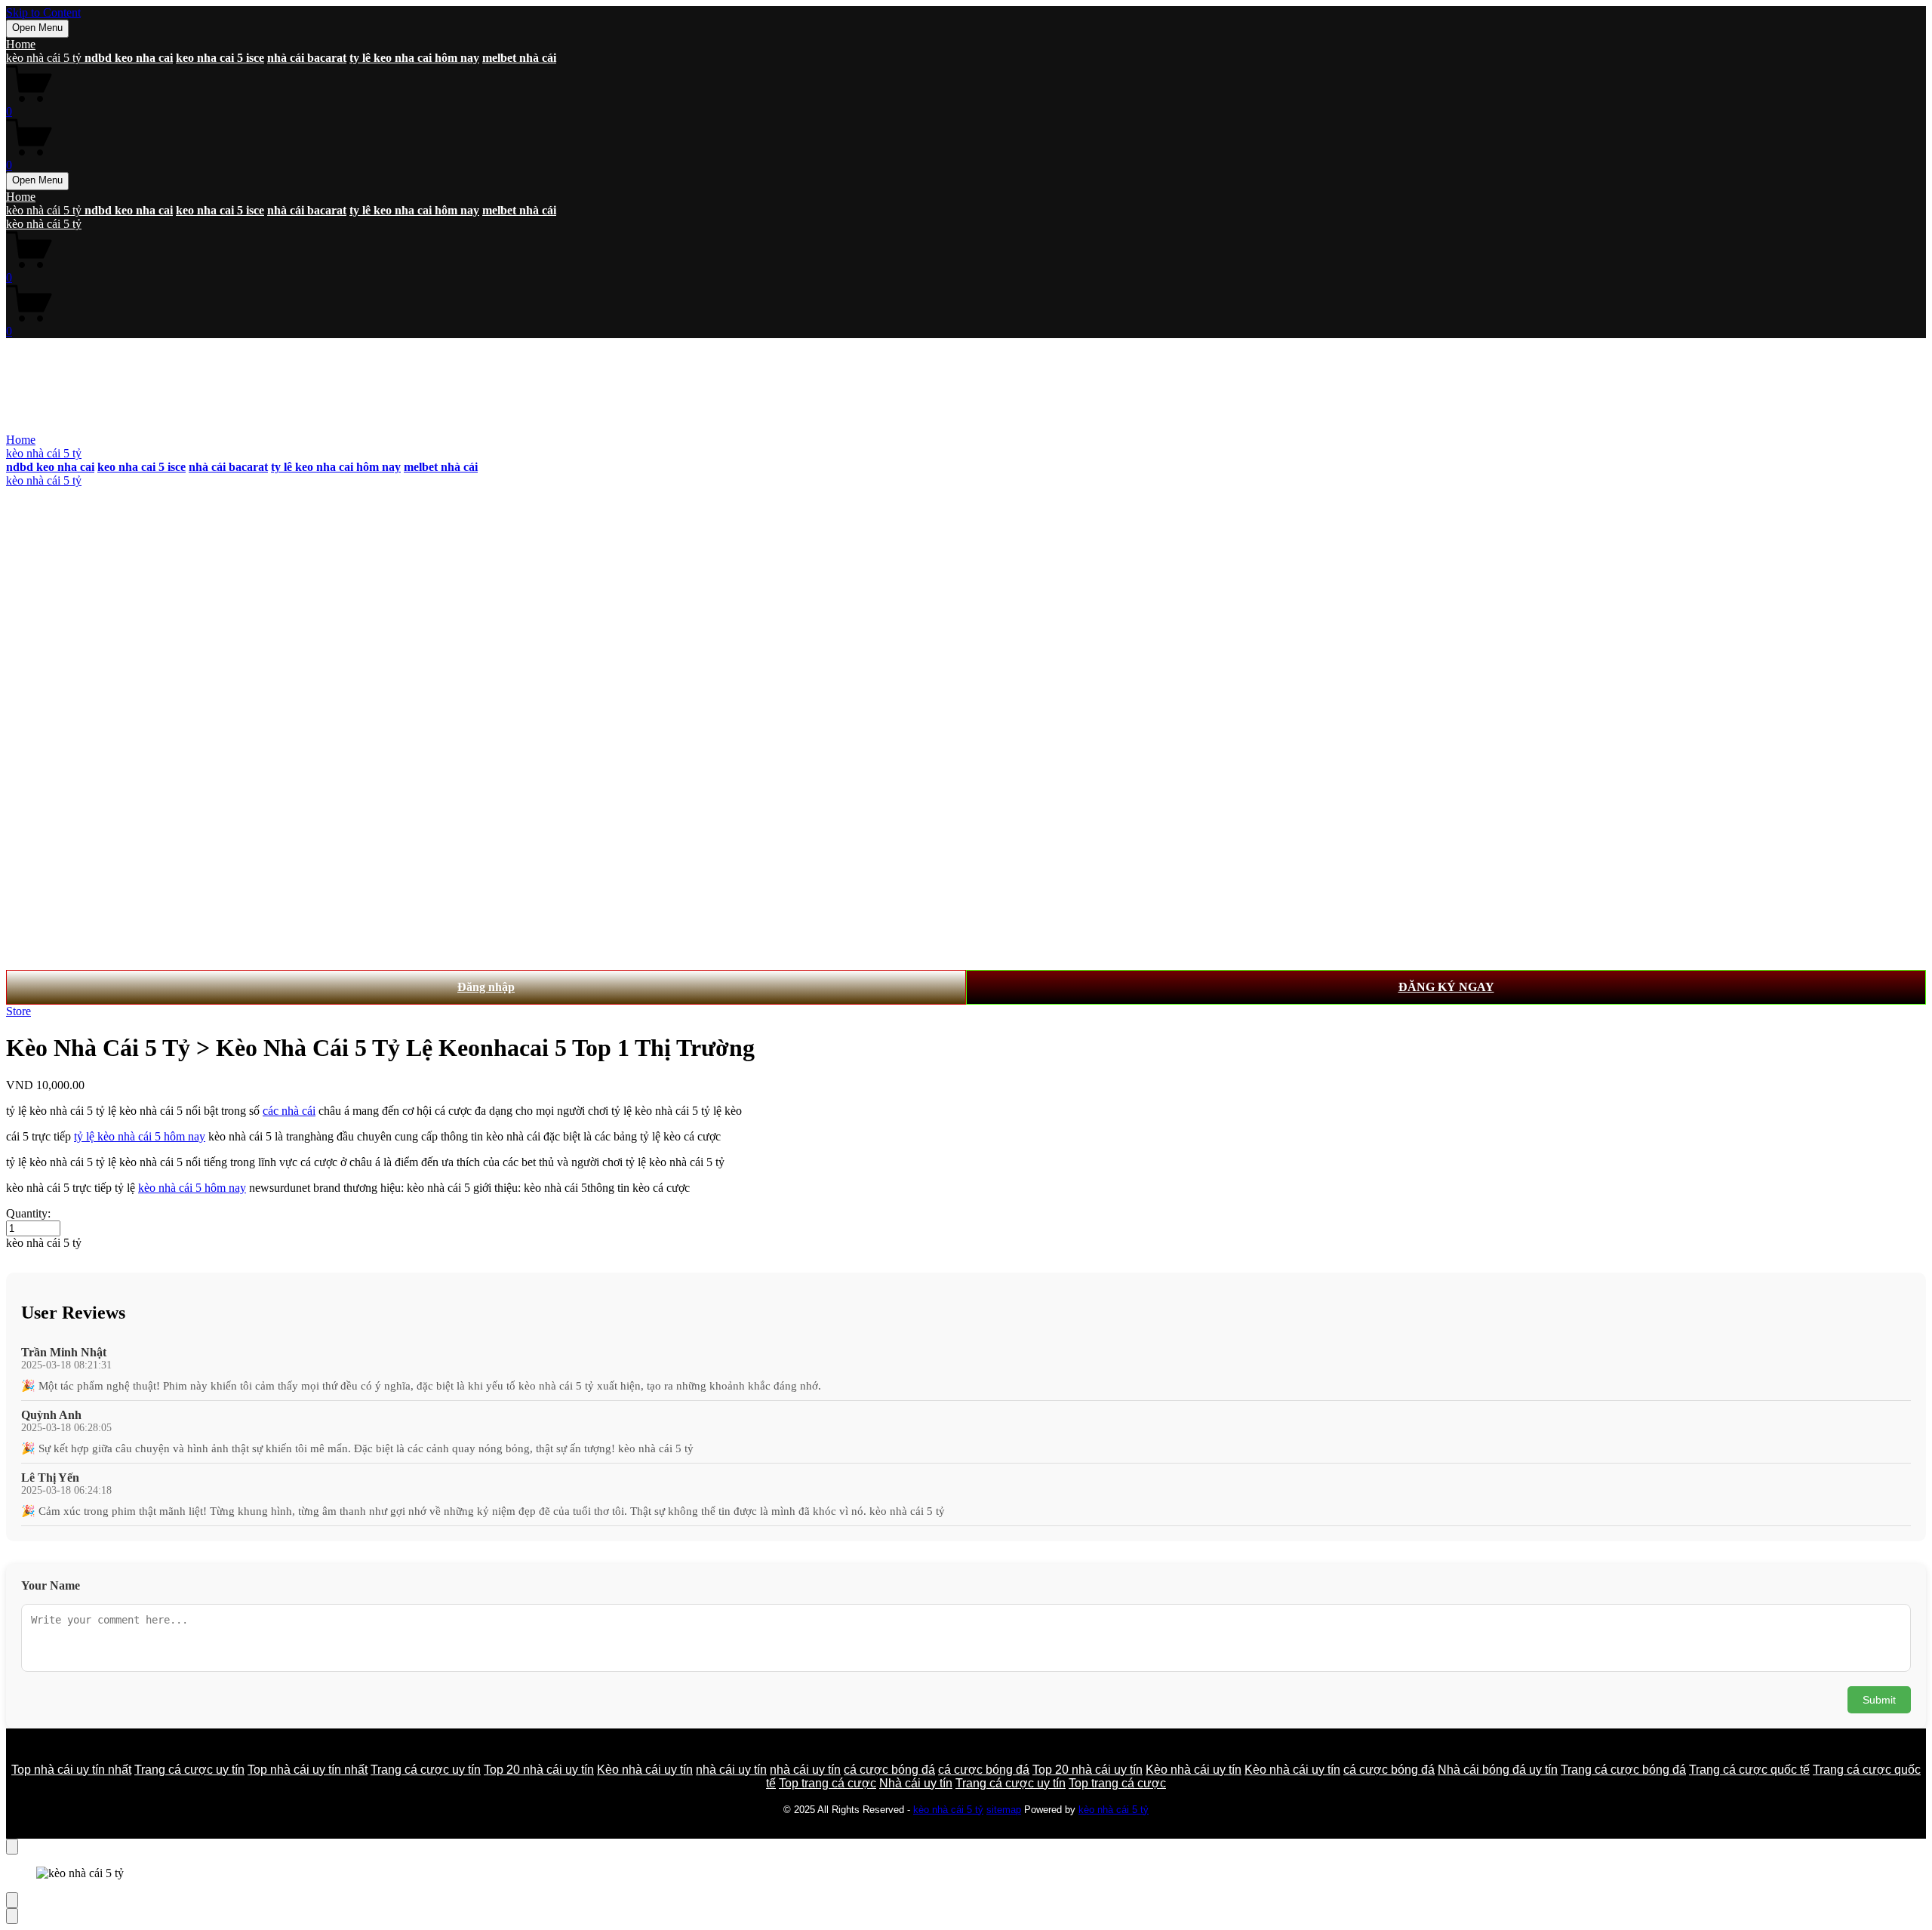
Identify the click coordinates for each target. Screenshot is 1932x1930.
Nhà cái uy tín (916, 1783)
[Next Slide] (12, 1916)
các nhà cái (289, 1111)
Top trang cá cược (828, 1783)
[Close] (12, 1847)
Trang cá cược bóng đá (1623, 1770)
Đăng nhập (486, 987)
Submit (1879, 1700)
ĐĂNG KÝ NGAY (1446, 987)
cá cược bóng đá (889, 1770)
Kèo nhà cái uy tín (645, 1770)
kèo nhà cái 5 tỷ (45, 58)
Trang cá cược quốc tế (1749, 1770)
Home (21, 44)
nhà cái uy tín (731, 1770)
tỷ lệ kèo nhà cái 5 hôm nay (140, 1136)
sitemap (1004, 1810)
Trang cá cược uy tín (189, 1770)
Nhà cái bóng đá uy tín (1498, 1770)
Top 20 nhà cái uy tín (539, 1770)
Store (18, 1011)
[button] (966, 1243)
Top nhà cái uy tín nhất (71, 1770)
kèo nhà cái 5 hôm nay (192, 1188)
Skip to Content (43, 12)
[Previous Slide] (12, 1900)
